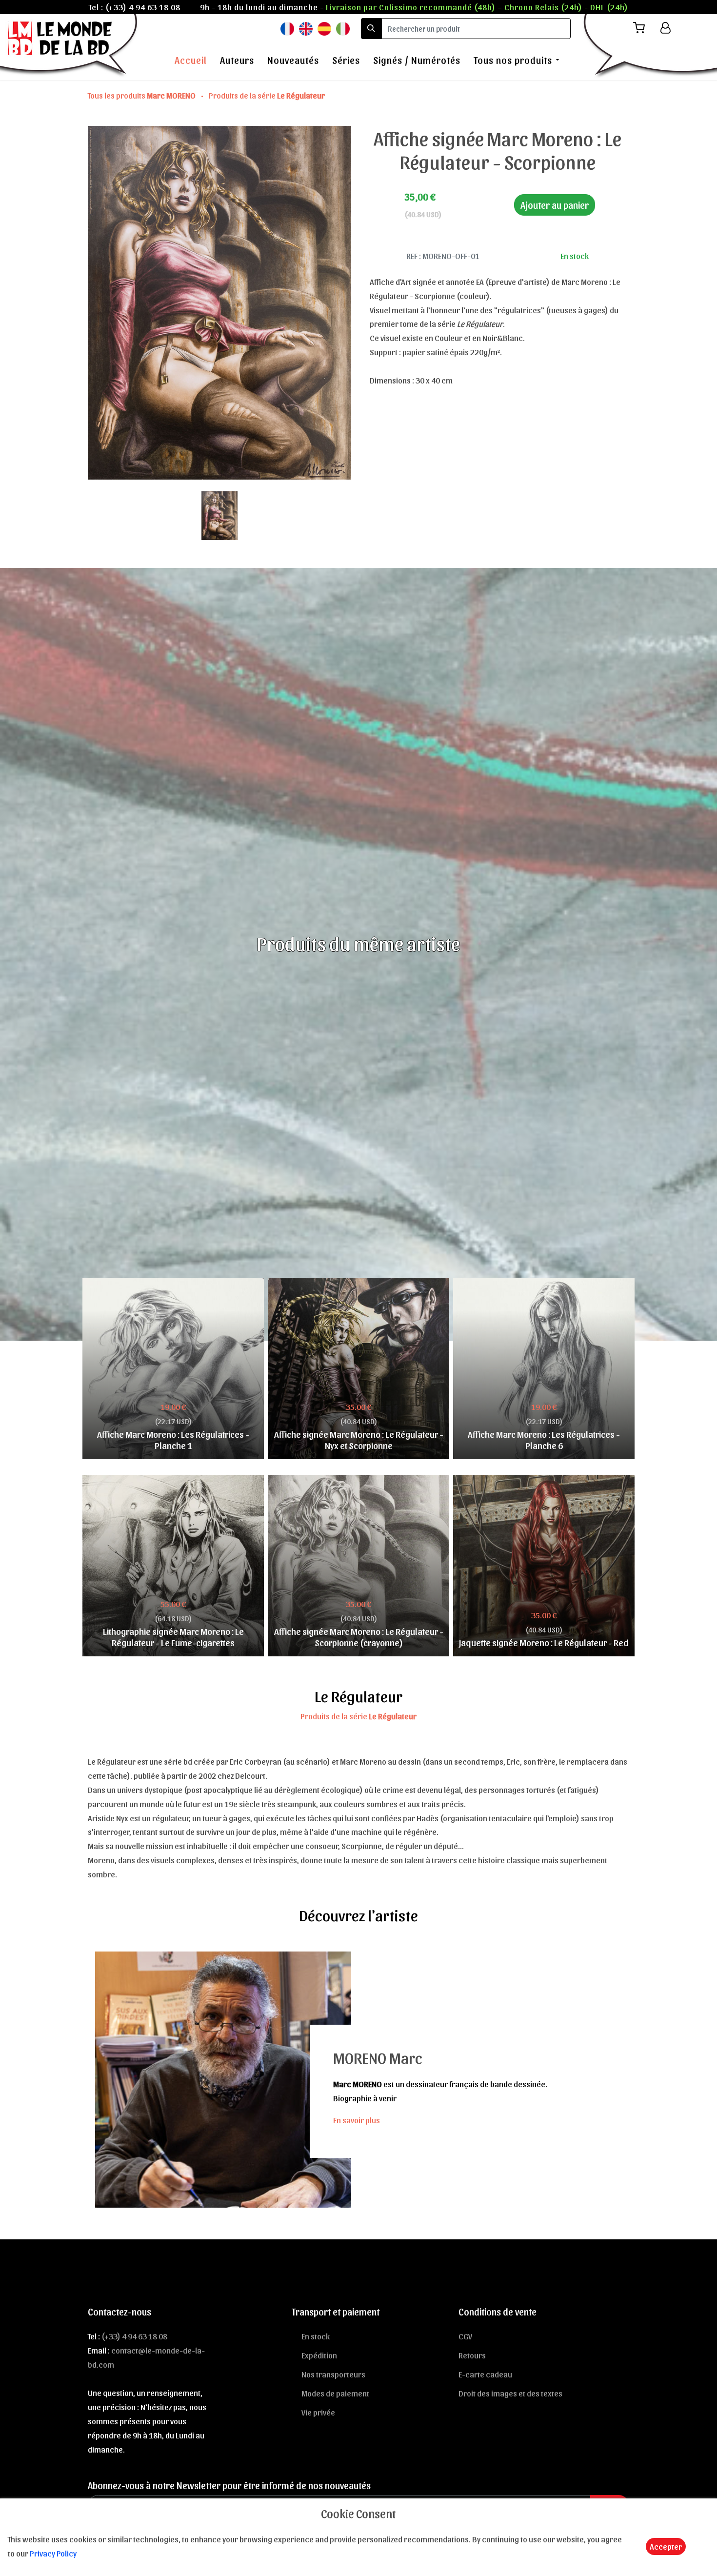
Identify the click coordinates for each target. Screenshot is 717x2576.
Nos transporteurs (333, 2374)
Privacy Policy (53, 2553)
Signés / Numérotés (417, 60)
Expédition (319, 2355)
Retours (472, 2355)
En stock (316, 2336)
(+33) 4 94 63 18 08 (143, 7)
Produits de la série (267, 95)
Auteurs (237, 60)
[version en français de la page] (287, 28)
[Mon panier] (643, 28)
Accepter (666, 2546)
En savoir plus (357, 2120)
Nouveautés (293, 60)
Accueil (191, 60)
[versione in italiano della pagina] (343, 28)
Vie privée (318, 2412)
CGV (465, 2336)
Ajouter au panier (555, 205)
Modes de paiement (335, 2393)
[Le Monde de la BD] (70, 45)
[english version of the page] (306, 28)
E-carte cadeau (485, 2374)
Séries (346, 60)
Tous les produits (142, 95)
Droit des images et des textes (510, 2393)
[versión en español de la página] (324, 28)
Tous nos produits (513, 60)
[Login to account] (666, 28)
